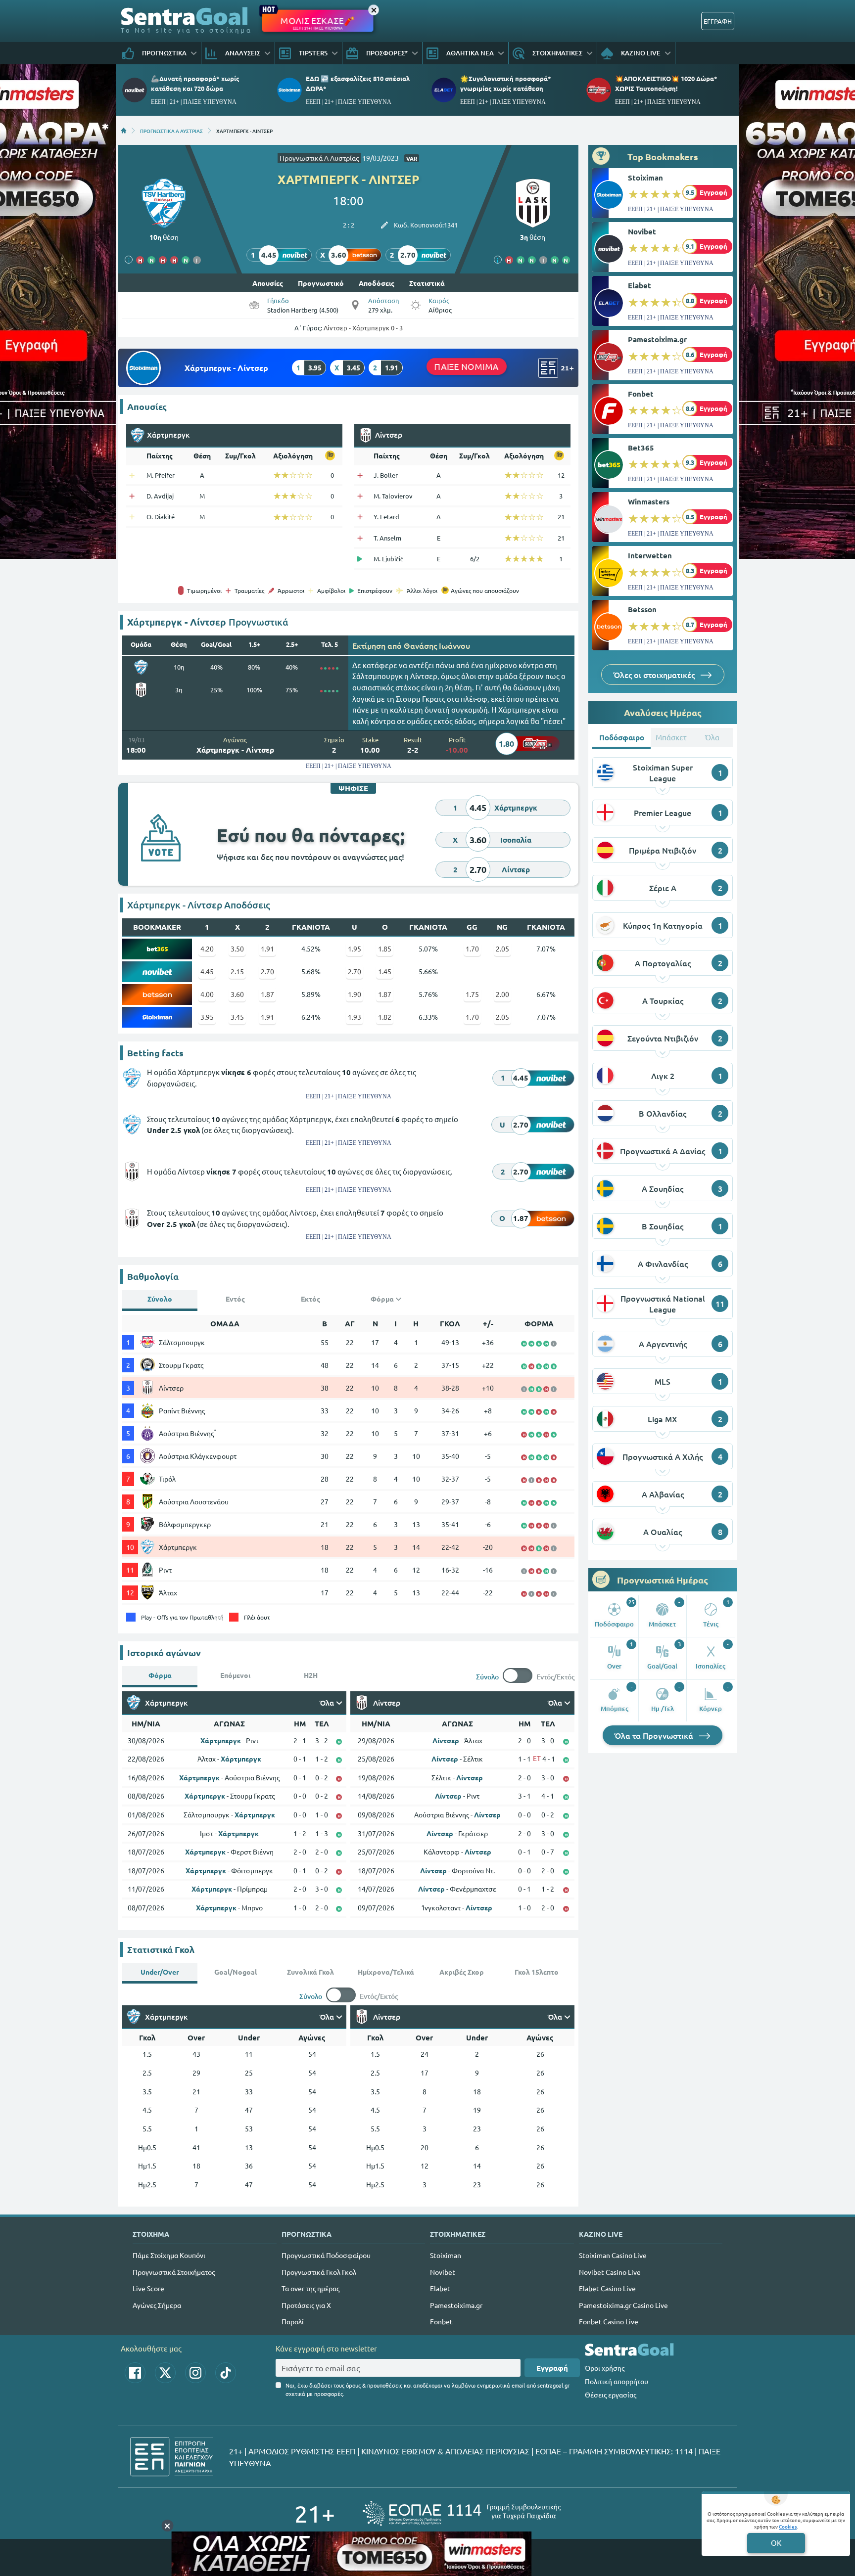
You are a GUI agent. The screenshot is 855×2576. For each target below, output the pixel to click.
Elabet (640, 285)
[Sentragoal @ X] (165, 2373)
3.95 (207, 1017)
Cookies (788, 2526)
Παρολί (293, 2321)
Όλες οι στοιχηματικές (655, 675)
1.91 (267, 949)
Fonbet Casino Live (609, 2321)
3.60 (237, 994)
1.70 (472, 949)
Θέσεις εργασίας (611, 2395)
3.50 (237, 949)
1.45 (385, 971)
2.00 (502, 994)
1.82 (385, 1017)
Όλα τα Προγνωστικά (655, 1735)
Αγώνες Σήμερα (157, 2305)
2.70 (267, 971)
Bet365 (641, 448)
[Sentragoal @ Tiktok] (226, 2373)
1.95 (355, 949)
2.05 (502, 949)
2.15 (237, 971)
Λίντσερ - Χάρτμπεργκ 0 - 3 (363, 328)
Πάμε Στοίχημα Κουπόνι (169, 2255)
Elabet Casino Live (607, 2288)
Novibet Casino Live (610, 2272)
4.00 (207, 994)
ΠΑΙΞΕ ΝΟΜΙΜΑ (467, 366)
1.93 (355, 1017)
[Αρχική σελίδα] (124, 131)
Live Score (148, 2288)
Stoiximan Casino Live (613, 2255)
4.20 (207, 949)
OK (776, 2543)
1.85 (385, 949)
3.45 (237, 1017)
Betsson (642, 609)
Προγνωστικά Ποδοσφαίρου (326, 2255)
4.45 (207, 971)
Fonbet (641, 394)
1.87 (267, 994)
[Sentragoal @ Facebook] (135, 2373)
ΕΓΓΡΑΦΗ (718, 21)
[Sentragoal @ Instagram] (195, 2373)
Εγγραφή (552, 2368)
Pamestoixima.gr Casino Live (623, 2305)
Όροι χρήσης (605, 2368)
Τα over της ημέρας (310, 2288)
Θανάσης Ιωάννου (437, 645)
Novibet (642, 231)
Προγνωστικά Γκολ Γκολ (319, 2272)
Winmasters (649, 501)
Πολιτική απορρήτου (617, 2381)
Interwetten (650, 555)
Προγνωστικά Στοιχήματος (174, 2272)
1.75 (472, 994)
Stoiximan (645, 178)
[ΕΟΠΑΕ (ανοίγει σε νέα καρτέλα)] (462, 2513)
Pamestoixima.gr (657, 339)
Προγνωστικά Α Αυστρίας (319, 158)
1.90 (355, 994)
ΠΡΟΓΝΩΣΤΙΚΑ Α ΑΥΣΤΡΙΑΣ (171, 131)
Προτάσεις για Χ (306, 2305)
